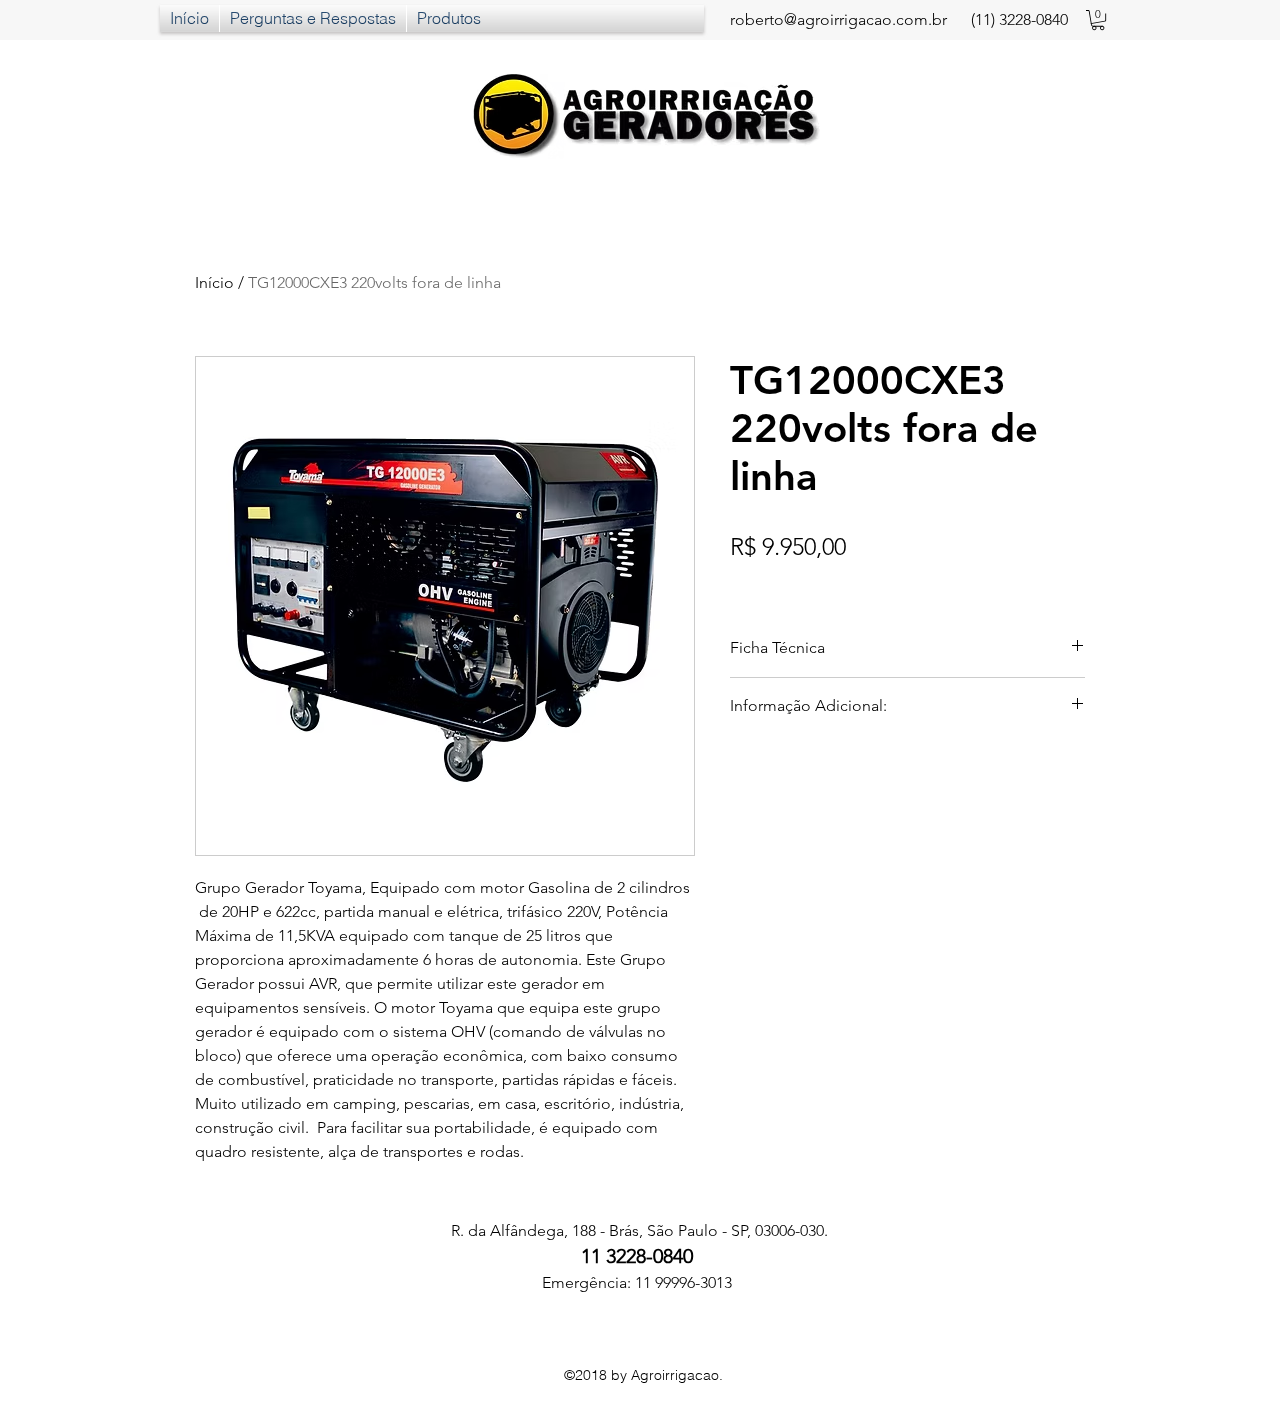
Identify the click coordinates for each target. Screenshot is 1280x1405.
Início (214, 282)
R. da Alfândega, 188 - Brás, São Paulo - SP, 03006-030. (637, 1230)
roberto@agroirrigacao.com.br (838, 19)
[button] (1098, 20)
